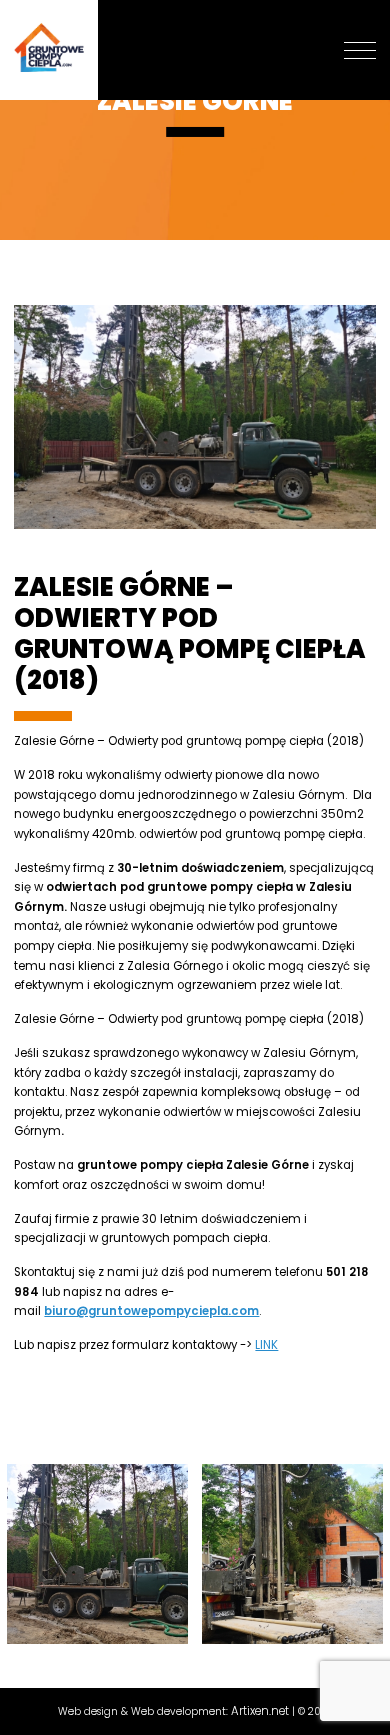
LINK (266, 1345)
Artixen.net (260, 1711)
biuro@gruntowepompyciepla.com (151, 1311)
